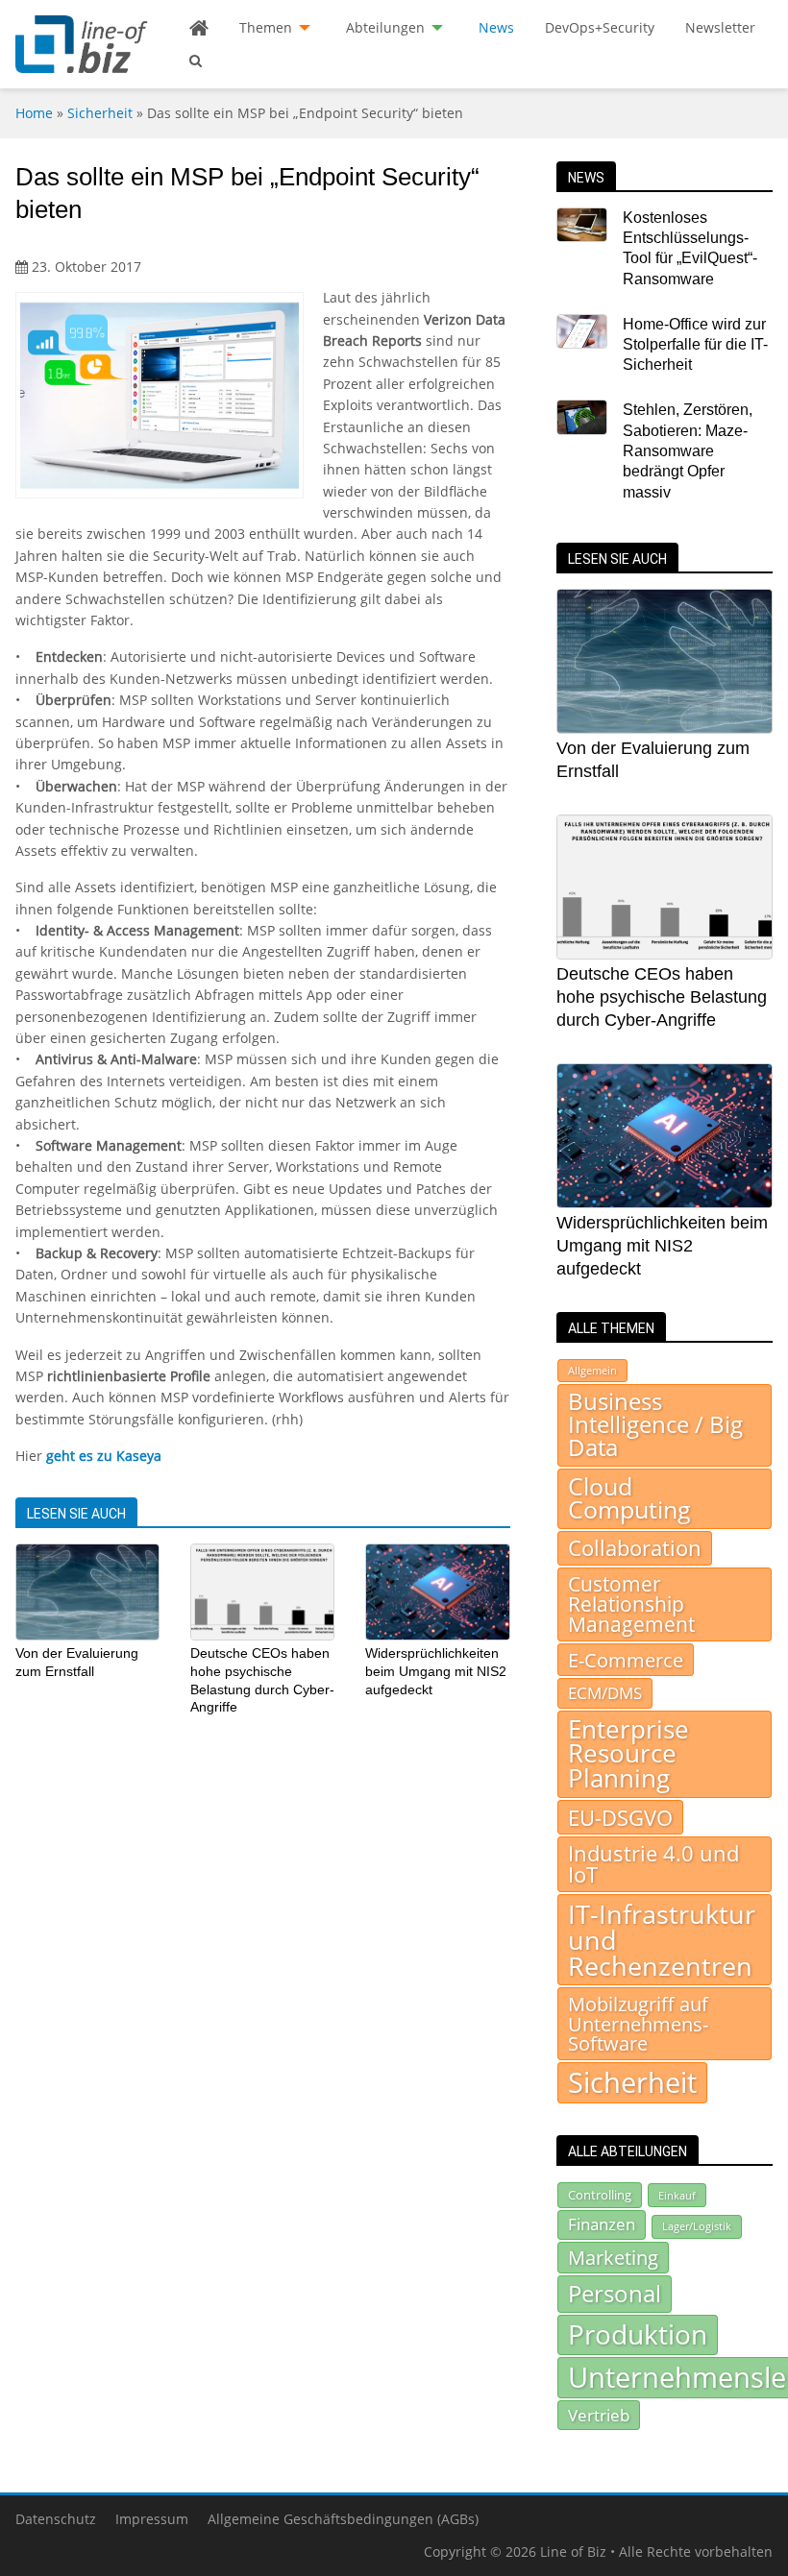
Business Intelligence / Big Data (655, 1424)
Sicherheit (100, 113)
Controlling (600, 2195)
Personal (615, 2293)
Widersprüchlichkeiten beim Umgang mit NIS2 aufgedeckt (436, 1671)
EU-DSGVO (620, 1817)
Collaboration (635, 1548)
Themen (266, 27)
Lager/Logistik (697, 2226)
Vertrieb (599, 2415)
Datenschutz (56, 2519)
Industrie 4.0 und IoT (653, 1864)
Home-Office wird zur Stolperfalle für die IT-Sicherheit (695, 345)
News (496, 27)
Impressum (152, 2519)
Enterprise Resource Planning (628, 1754)
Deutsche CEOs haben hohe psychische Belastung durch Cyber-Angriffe (662, 997)
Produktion (638, 2334)
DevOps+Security (600, 27)
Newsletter (720, 27)
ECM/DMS (605, 1692)
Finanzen (602, 2224)
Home (34, 113)
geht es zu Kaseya (104, 1456)
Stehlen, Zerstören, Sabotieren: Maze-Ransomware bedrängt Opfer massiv (688, 450)
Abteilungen (385, 27)
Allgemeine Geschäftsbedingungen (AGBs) (343, 2519)
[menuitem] (199, 28)
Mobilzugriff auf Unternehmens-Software (638, 2023)
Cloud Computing (629, 1498)
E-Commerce (626, 1660)
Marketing (613, 2258)
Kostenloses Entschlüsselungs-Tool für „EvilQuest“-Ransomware (690, 248)
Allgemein (592, 1371)
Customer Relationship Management (631, 1604)
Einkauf (677, 2195)
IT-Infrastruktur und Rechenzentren (662, 1940)
